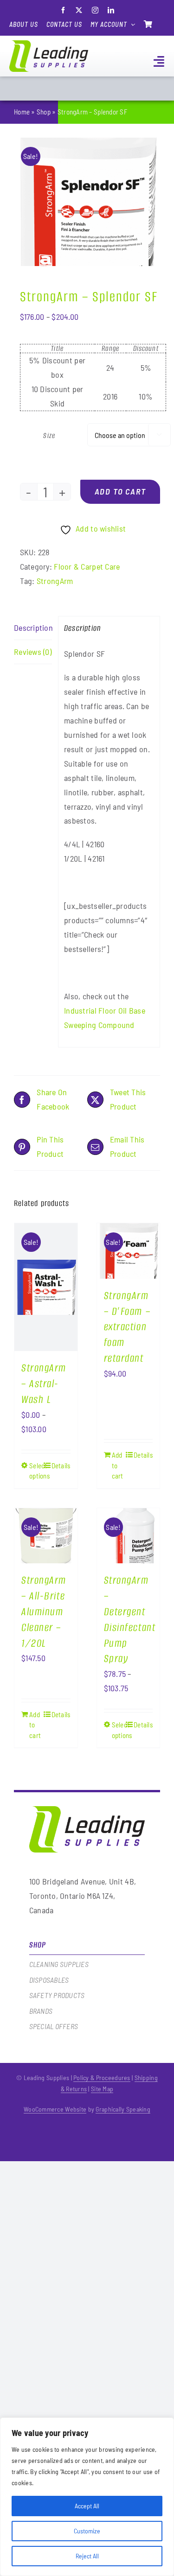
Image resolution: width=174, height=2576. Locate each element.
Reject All (87, 2556)
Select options (37, 1471)
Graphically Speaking (123, 2109)
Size (49, 435)
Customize (87, 2531)
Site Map (102, 2089)
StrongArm (55, 581)
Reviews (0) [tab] (33, 652)
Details (61, 1466)
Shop (44, 112)
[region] (87, 2497)
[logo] (49, 44)
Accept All (87, 2506)
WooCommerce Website (55, 2109)
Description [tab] (33, 628)
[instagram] (95, 10)
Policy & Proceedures (102, 2078)
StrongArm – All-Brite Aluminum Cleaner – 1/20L (44, 1612)
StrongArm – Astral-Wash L (44, 1384)
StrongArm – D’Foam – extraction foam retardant (127, 1327)
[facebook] (63, 10)
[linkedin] (111, 10)
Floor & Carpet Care (87, 566)
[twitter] (79, 10)
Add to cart (120, 491)
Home (22, 112)
